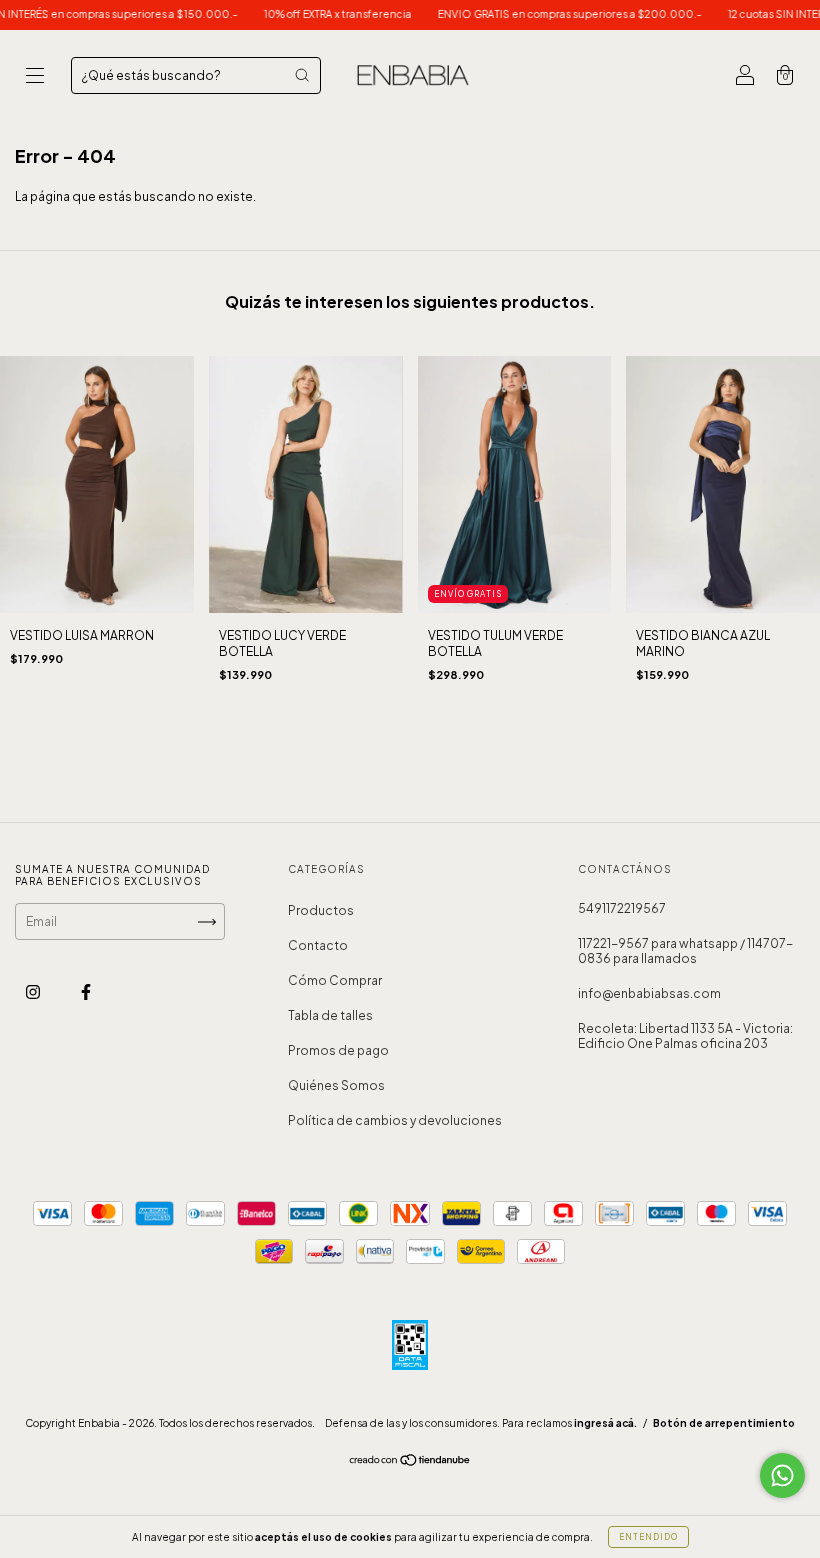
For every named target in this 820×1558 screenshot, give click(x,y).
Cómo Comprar (335, 980)
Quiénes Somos (336, 1085)
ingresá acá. (605, 1423)
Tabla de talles (330, 1015)
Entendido (648, 1537)
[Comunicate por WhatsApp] (782, 1475)
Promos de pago (338, 1050)
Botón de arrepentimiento (724, 1423)
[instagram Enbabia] (34, 992)
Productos (321, 910)
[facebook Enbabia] (86, 992)
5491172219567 (622, 908)
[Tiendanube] (410, 1462)
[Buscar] (302, 75)
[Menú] (35, 77)
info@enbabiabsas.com (649, 993)
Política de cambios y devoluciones (395, 1120)
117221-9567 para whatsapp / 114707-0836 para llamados (685, 951)
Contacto (318, 945)
